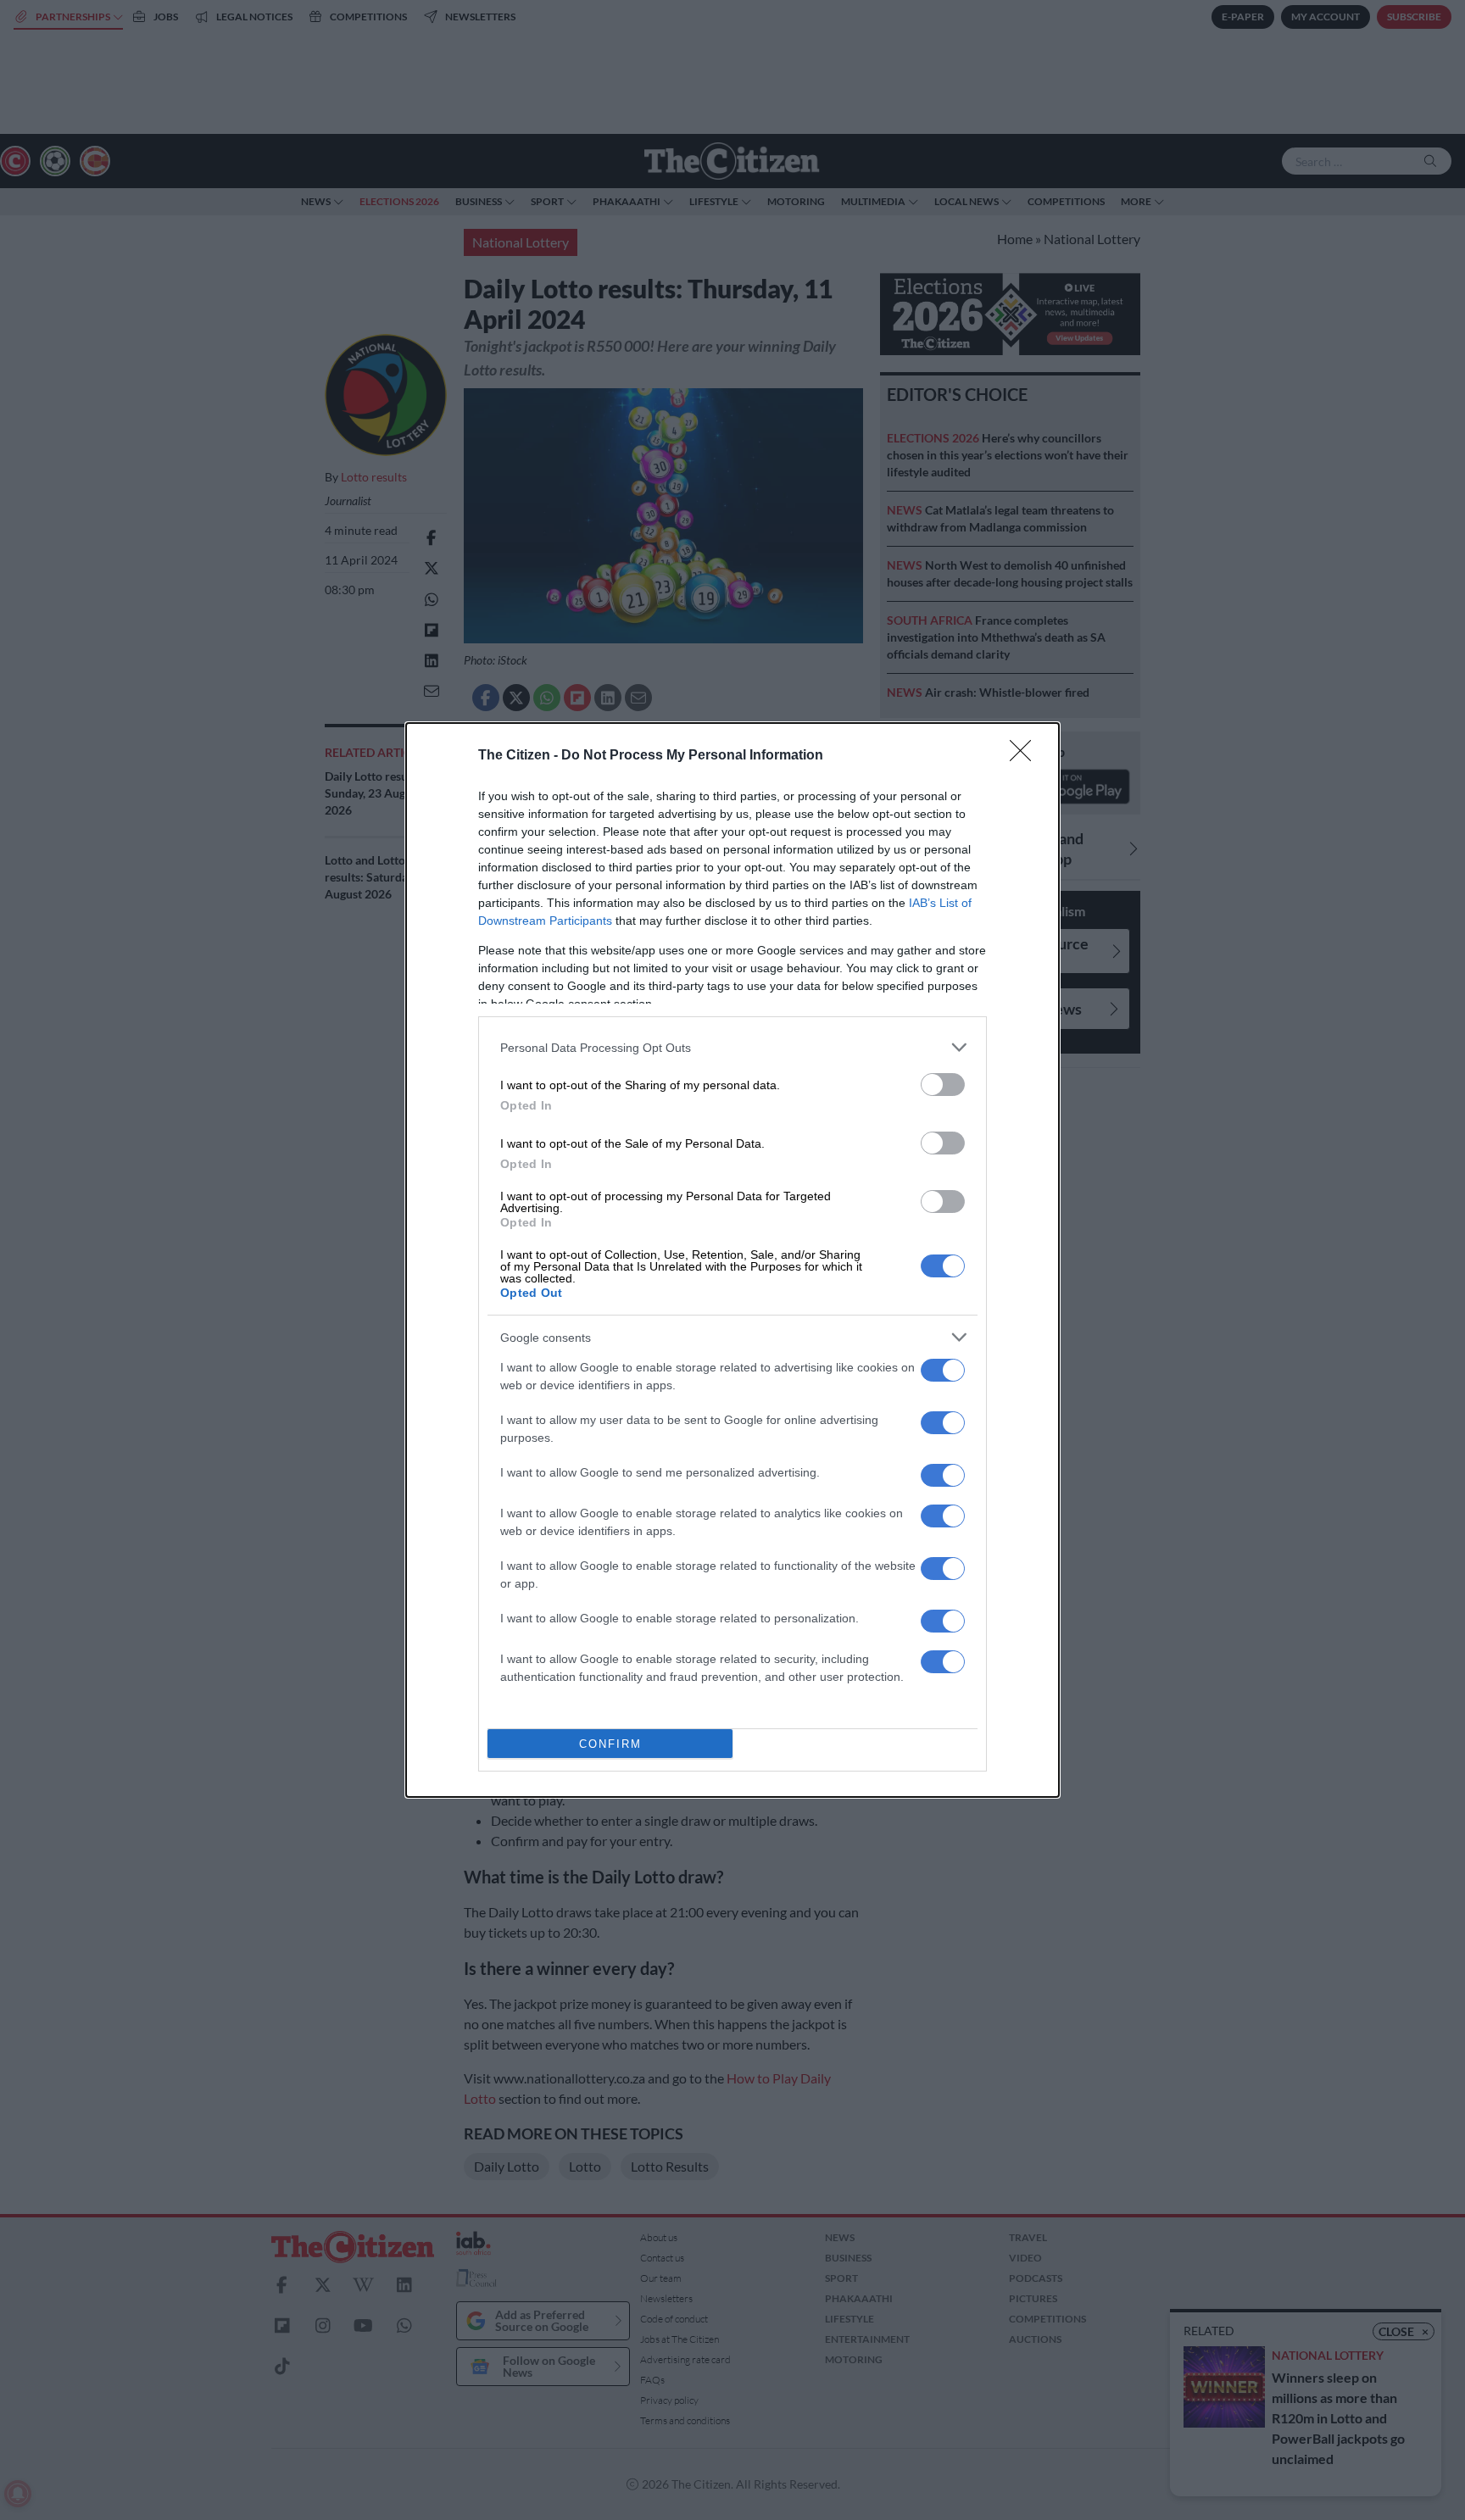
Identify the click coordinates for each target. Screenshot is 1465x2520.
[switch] (943, 1085)
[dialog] (732, 1260)
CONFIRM (610, 1744)
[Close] (1026, 756)
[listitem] (732, 1047)
